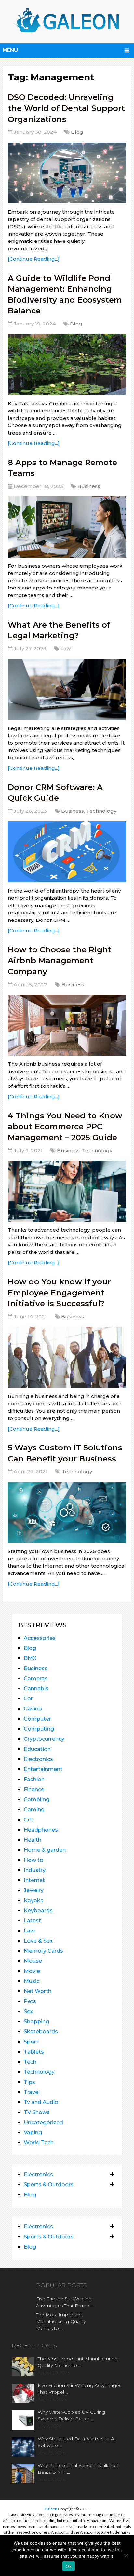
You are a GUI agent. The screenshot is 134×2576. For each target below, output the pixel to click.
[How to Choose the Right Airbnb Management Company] (67, 1025)
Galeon (51, 2509)
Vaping (33, 2133)
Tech (30, 2062)
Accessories (40, 1638)
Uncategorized (43, 2122)
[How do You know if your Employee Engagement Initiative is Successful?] (67, 1357)
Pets (30, 2001)
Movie (32, 1971)
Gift (28, 1820)
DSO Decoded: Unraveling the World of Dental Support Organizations (66, 108)
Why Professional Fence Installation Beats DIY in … (78, 2469)
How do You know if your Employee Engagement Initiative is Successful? (59, 1293)
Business (89, 486)
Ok (69, 2566)
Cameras (36, 1678)
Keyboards (38, 1911)
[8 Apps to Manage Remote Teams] (67, 527)
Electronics (38, 1759)
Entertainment (43, 1769)
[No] (126, 2555)
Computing (39, 1729)
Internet (34, 1880)
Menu (10, 50)
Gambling (37, 1800)
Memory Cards (43, 1951)
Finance (34, 1789)
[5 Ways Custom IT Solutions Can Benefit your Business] (67, 1512)
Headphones (41, 1830)
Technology (101, 811)
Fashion (34, 1779)
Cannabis (36, 1689)
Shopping (36, 2022)
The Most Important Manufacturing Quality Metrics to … (61, 2321)
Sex (28, 2011)
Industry (35, 1870)
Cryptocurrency (44, 1739)
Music (32, 1981)
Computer (37, 1719)
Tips (29, 2082)
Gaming (34, 1810)
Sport (31, 2042)
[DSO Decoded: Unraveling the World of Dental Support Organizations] (67, 173)
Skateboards (41, 2032)
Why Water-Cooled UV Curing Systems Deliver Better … (71, 2415)
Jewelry (34, 1890)
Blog (77, 132)
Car (28, 1699)
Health (33, 1840)
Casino (33, 1709)
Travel (32, 2092)
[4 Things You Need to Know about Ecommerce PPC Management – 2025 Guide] (67, 1191)
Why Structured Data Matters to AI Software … (77, 2442)
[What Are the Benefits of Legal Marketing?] (67, 689)
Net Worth (38, 1991)
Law (66, 649)
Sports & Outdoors (49, 2185)
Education (37, 1749)
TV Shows (37, 2112)
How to (33, 1860)
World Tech (39, 2143)
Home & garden (45, 1850)
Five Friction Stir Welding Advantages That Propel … (65, 2302)
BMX (30, 1658)
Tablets (34, 2052)
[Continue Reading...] (34, 259)
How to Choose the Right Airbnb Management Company (60, 961)
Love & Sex (38, 1941)
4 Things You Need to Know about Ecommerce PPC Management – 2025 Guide (65, 1127)
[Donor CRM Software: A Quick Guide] (67, 852)
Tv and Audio (41, 2102)
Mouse (33, 1961)
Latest (32, 1921)
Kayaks (33, 1900)
